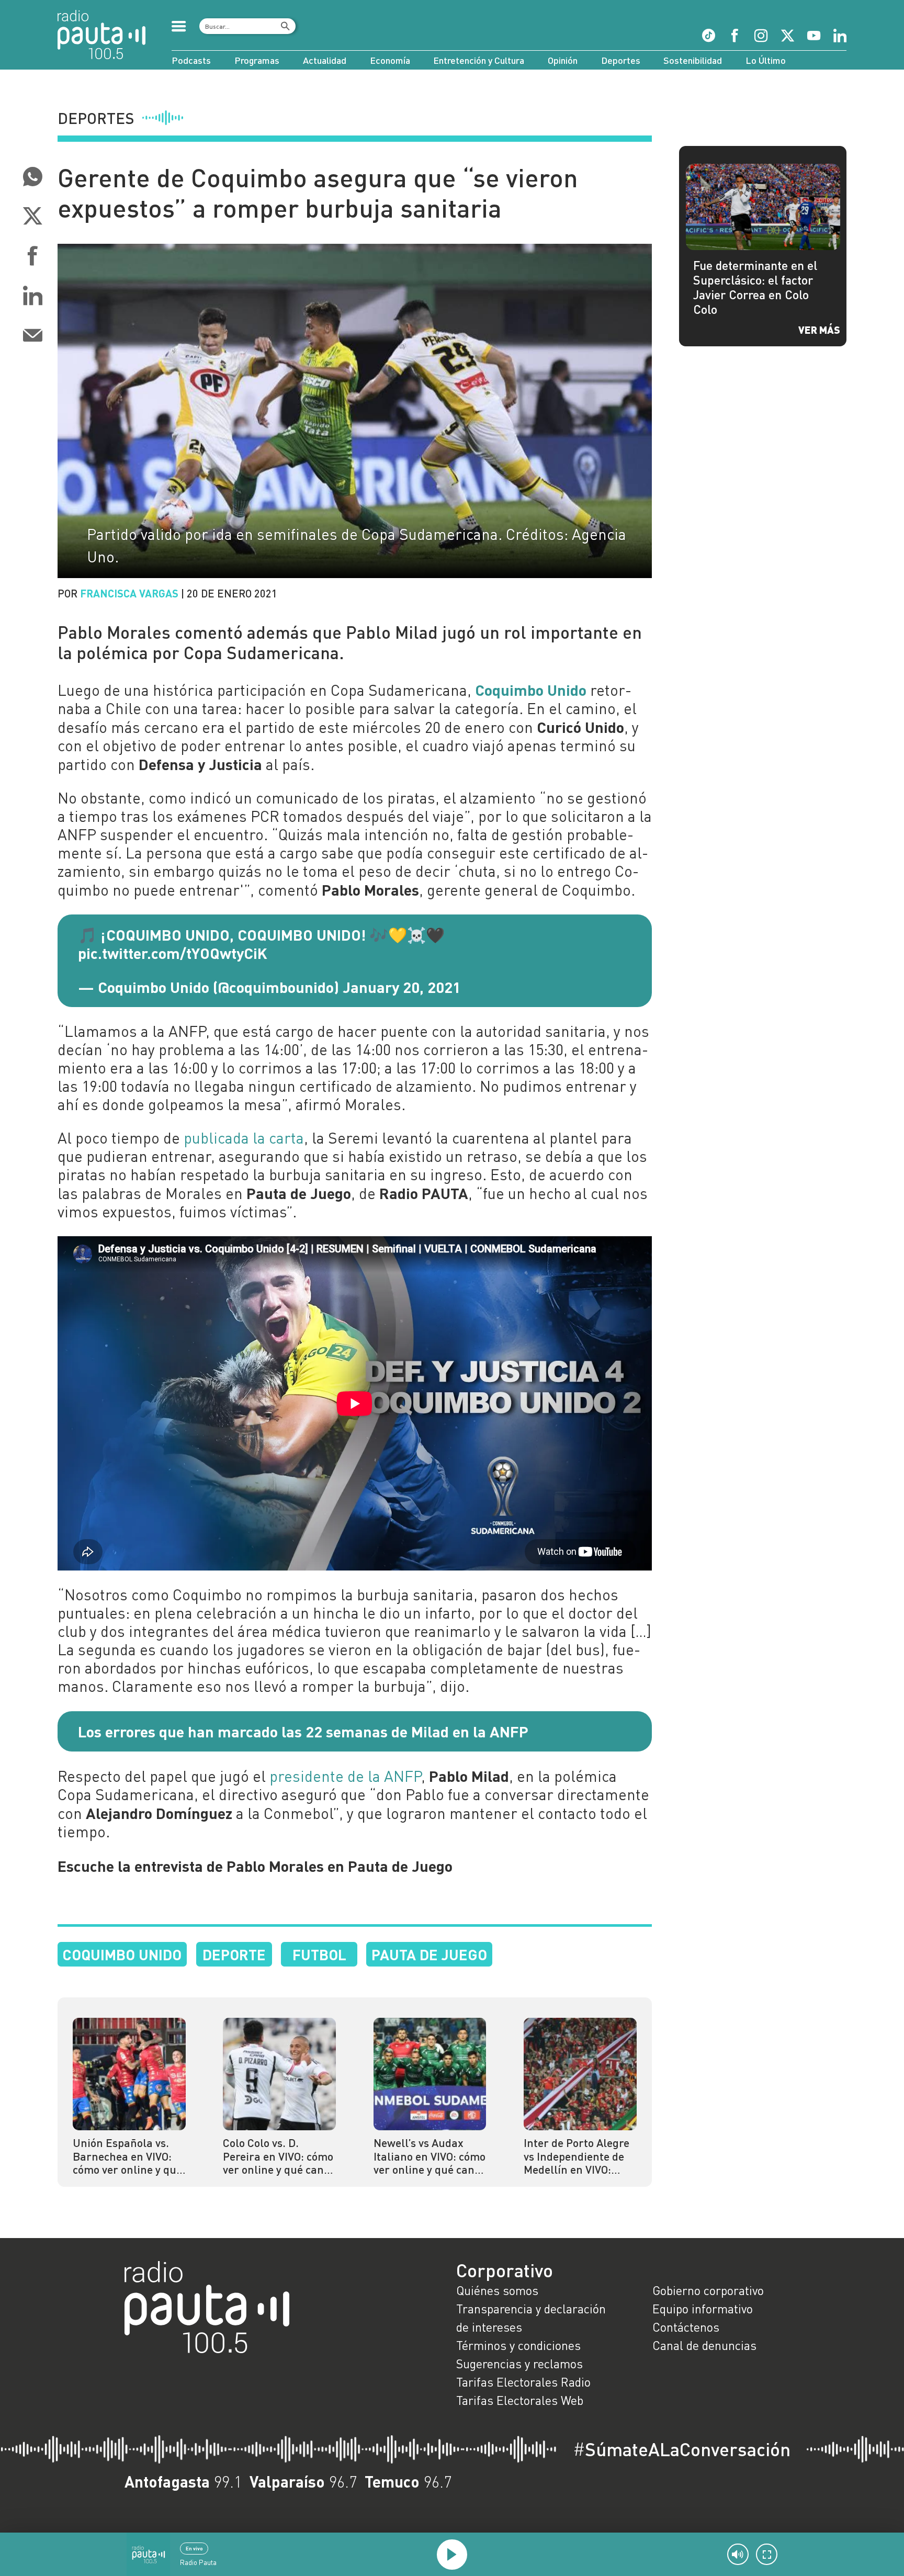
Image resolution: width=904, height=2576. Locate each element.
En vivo (194, 2548)
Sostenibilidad (693, 60)
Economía (390, 60)
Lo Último (766, 60)
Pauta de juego (429, 1954)
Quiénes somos (497, 2290)
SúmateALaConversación (682, 2449)
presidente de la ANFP (345, 1776)
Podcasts (191, 60)
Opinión (563, 60)
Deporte (234, 1954)
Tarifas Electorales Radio (523, 2382)
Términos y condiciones (518, 2345)
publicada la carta (244, 1138)
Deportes (621, 60)
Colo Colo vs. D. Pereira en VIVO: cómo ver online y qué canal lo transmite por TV (278, 2157)
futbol (319, 1954)
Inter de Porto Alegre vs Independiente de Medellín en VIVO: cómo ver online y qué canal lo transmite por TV (578, 2157)
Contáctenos (686, 2327)
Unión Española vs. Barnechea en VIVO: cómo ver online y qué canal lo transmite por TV (127, 2157)
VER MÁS (819, 330)
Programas (257, 60)
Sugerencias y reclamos (519, 2364)
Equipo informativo (703, 2309)
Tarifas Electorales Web (520, 2400)
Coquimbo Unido (122, 1954)
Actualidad (325, 60)
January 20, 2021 (402, 987)
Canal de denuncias (704, 2345)
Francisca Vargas (129, 593)
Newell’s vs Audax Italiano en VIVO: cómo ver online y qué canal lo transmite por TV (430, 2157)
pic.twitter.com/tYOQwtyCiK (173, 953)
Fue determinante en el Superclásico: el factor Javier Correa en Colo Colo (755, 287)
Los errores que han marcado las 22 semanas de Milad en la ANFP (303, 1731)
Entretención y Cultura (479, 60)
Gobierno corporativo (708, 2290)
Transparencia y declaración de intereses (531, 2318)
